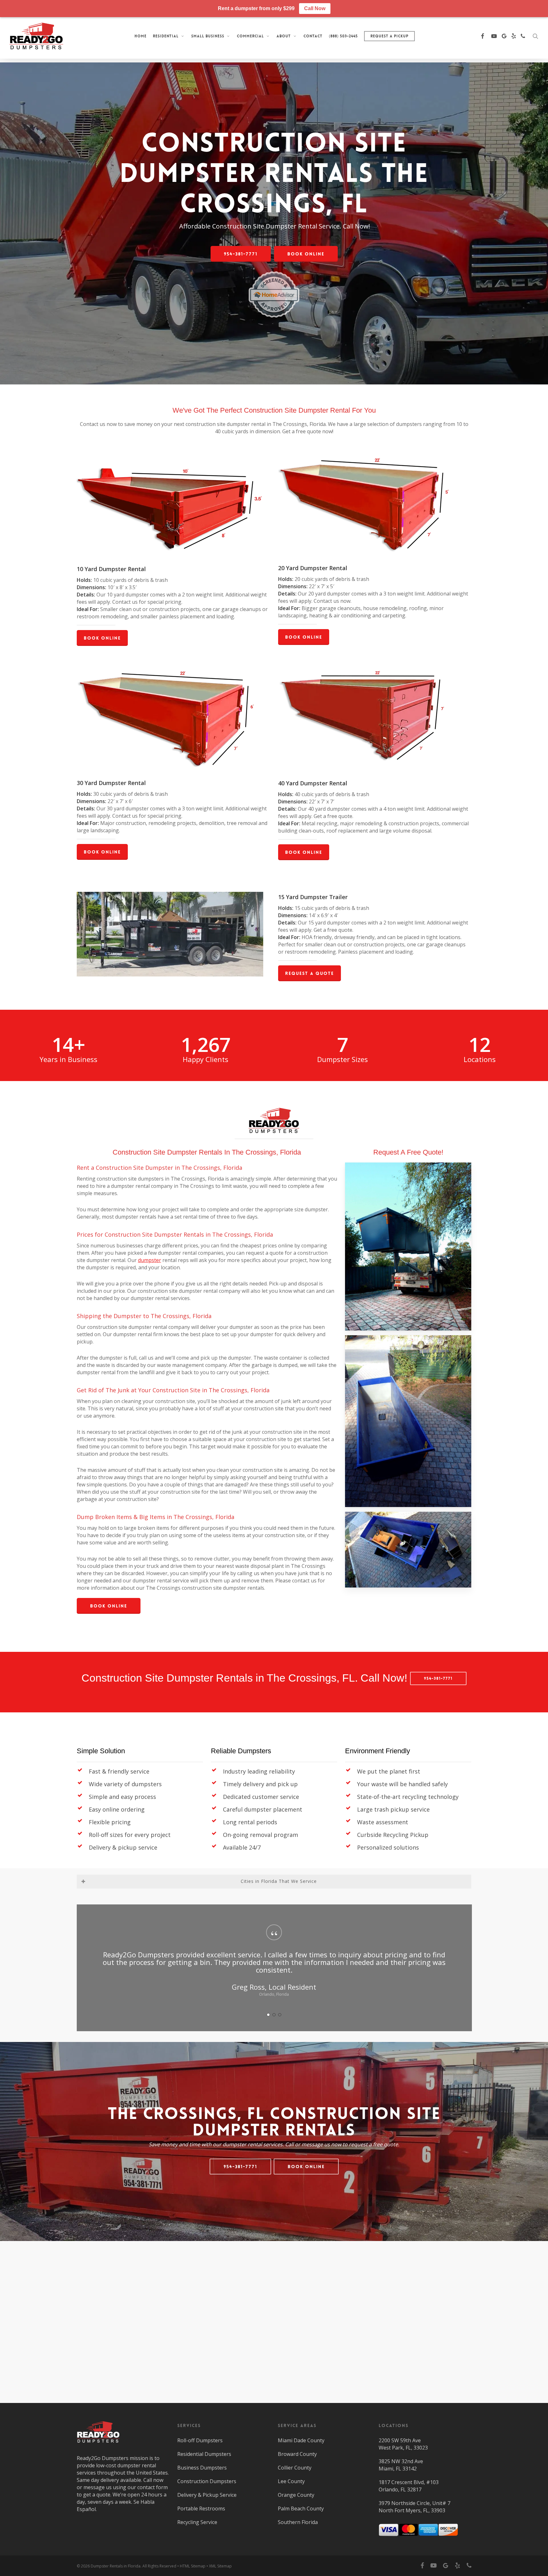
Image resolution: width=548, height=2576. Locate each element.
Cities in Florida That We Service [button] (279, 1881)
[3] (280, 2007)
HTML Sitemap (193, 2566)
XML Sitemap (220, 2566)
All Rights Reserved (159, 2566)
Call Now (315, 8)
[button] (241, 254)
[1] (268, 2007)
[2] (274, 2007)
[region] (274, 1964)
